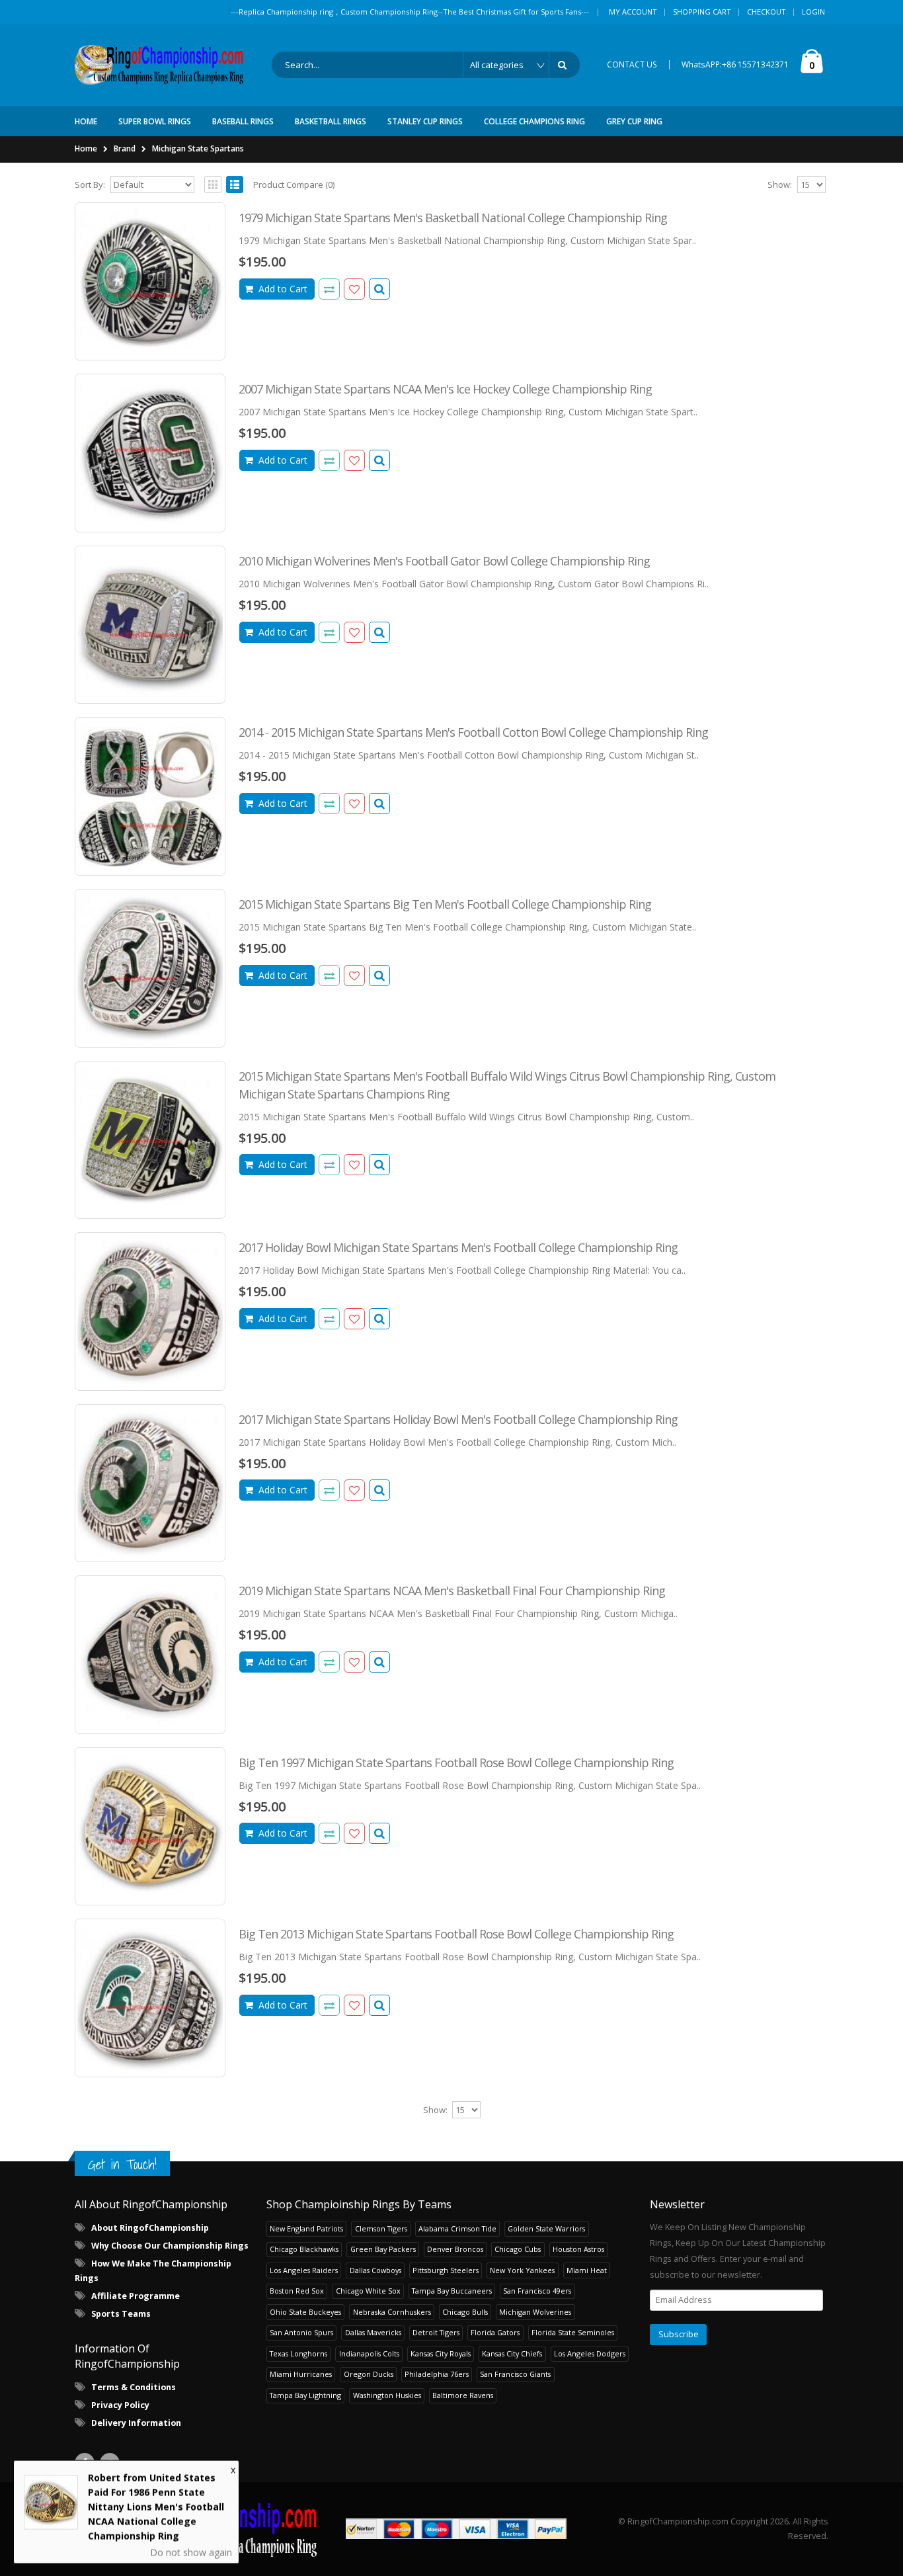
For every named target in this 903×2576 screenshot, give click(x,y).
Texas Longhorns (298, 2353)
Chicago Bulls (465, 2312)
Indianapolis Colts (369, 2353)
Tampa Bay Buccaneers (452, 2291)
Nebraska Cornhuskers (392, 2312)
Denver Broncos (455, 2249)
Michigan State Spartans (198, 148)
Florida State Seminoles (573, 2332)
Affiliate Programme (136, 2296)
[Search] (565, 65)
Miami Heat (587, 2270)
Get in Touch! (122, 2164)
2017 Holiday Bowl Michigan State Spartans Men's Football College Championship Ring (458, 1247)
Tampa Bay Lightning (305, 2395)
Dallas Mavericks (373, 2332)
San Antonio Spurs (301, 2332)
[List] (235, 185)
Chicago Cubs (518, 2249)
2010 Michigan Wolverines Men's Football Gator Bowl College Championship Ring (444, 561)
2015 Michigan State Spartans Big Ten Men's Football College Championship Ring (445, 904)
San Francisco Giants (515, 2374)
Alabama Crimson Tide (457, 2228)
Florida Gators (495, 2332)
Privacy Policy (120, 2405)
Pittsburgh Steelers (446, 2270)
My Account (633, 12)
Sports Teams (121, 2314)
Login (813, 12)
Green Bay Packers (383, 2249)
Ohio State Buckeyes (305, 2312)
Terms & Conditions (134, 2387)
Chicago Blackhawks (304, 2249)
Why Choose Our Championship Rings (170, 2246)
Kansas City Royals (441, 2353)
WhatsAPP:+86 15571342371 (735, 64)
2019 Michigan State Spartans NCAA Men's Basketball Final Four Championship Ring (452, 1591)
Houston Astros (578, 2249)
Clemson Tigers (381, 2228)
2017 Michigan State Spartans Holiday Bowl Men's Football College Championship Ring (458, 1419)
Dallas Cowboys (375, 2270)
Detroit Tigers (436, 2332)
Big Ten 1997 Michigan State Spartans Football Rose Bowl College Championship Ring (456, 1763)
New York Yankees (522, 2270)
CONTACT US (632, 64)
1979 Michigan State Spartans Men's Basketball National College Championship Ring (453, 218)
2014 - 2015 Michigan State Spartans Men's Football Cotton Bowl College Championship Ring (473, 732)
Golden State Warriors (546, 2228)
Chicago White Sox (368, 2291)
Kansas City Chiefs (512, 2353)
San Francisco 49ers (537, 2291)
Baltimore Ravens (463, 2395)
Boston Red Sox (297, 2291)
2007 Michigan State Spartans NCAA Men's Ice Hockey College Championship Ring (445, 389)
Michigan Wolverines (535, 2312)
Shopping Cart (702, 12)
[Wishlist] (354, 289)
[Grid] (213, 185)
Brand (125, 148)
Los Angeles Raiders (304, 2270)
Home (86, 148)
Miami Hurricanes (301, 2374)
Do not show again (191, 2551)
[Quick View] (379, 289)
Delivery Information (136, 2423)
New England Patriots (306, 2228)
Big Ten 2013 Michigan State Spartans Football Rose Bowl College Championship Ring (456, 1934)
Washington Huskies (387, 2395)
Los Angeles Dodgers (590, 2353)
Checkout (766, 12)
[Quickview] (329, 289)
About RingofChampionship (150, 2228)
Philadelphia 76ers (437, 2374)
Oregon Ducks (369, 2374)
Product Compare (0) (294, 185)
